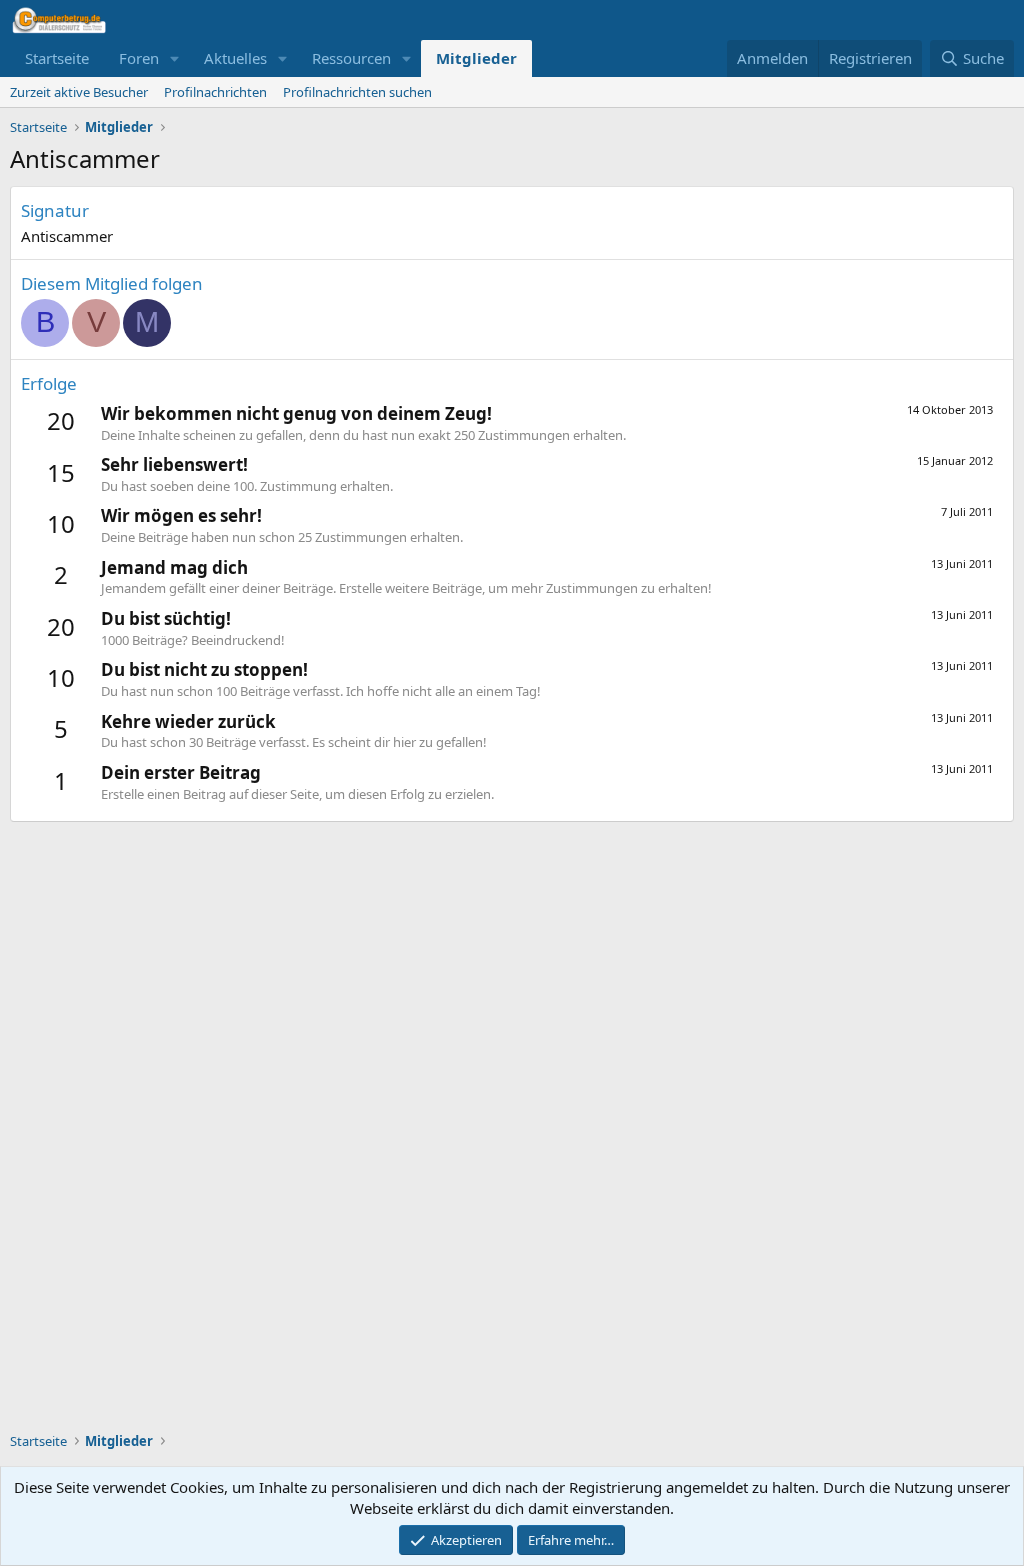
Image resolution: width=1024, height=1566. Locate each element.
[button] (175, 58)
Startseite (57, 58)
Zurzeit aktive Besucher (79, 92)
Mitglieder (476, 58)
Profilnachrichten (215, 92)
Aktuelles (235, 58)
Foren (139, 58)
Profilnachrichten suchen (357, 92)
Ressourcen (351, 58)
